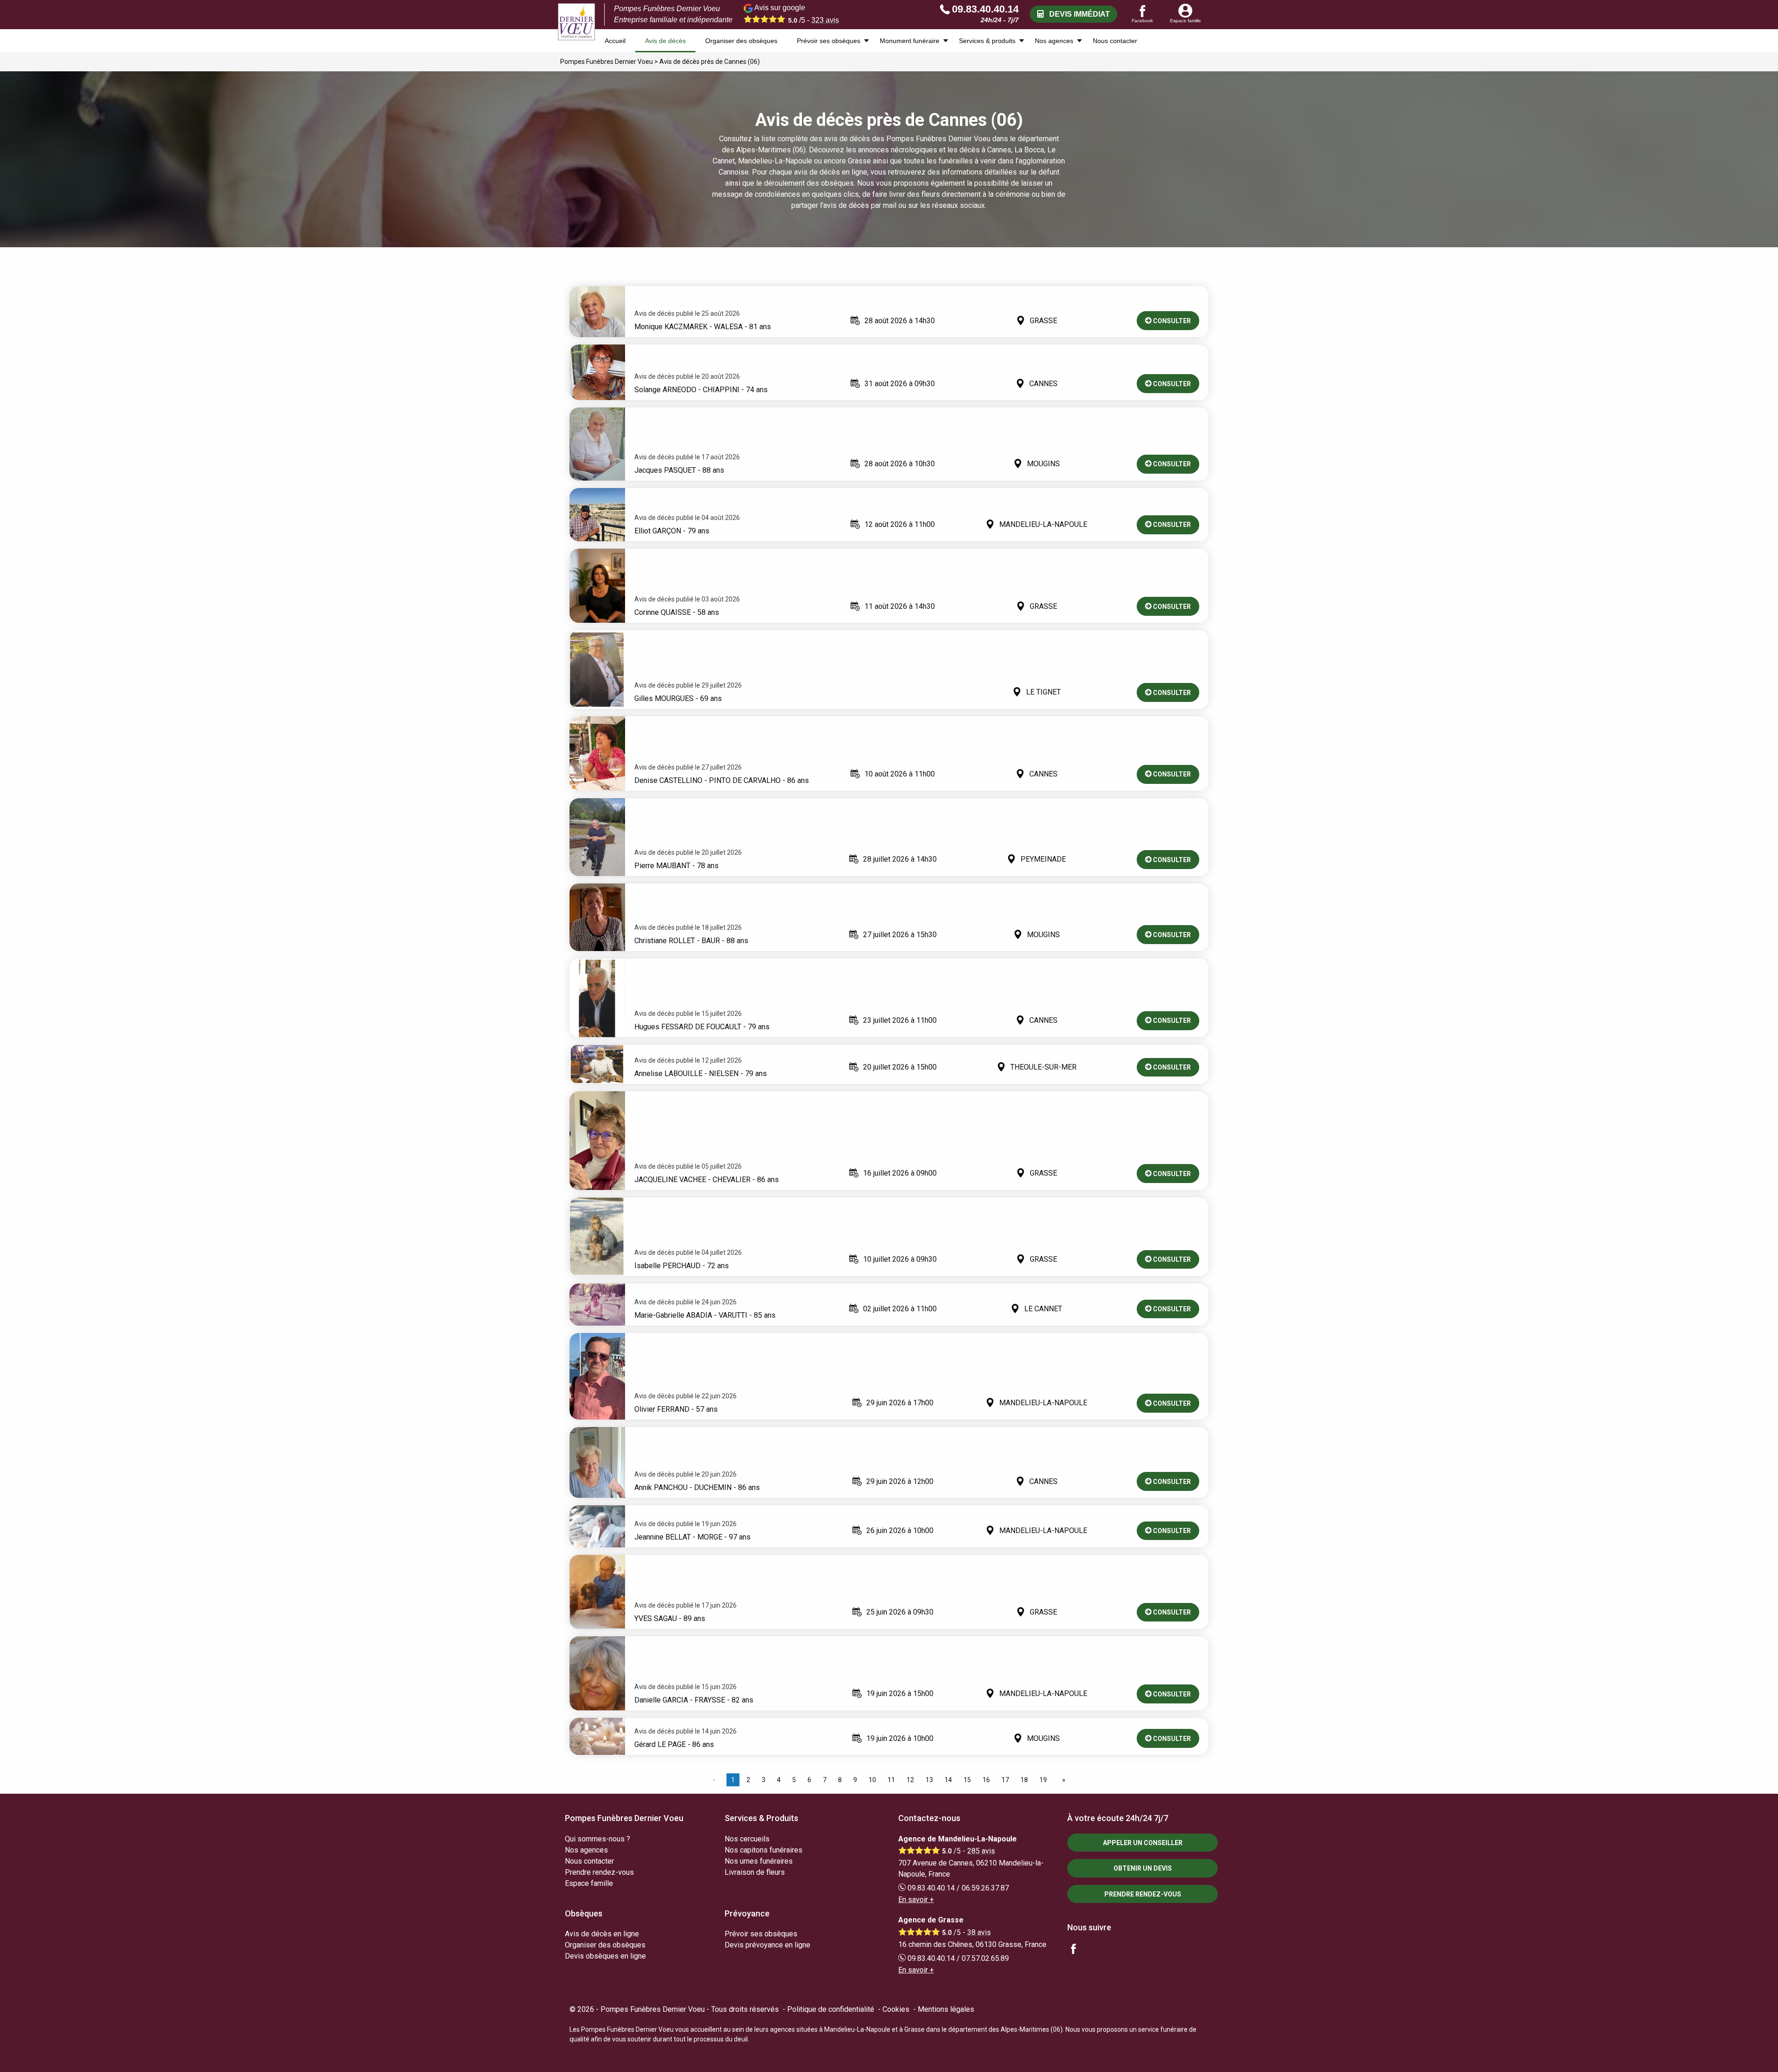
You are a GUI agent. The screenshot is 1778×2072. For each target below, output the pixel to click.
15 (967, 1780)
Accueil (615, 41)
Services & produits (987, 41)
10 (872, 1780)
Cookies (896, 2009)
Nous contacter (1115, 41)
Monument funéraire (910, 41)
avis (825, 20)
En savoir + (916, 1900)
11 (891, 1780)
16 (986, 1780)
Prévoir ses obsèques (829, 41)
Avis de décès (665, 41)
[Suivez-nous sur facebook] (1079, 1950)
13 (929, 1780)
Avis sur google (796, 14)
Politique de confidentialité (831, 2009)
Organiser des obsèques (741, 41)
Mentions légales (946, 2009)
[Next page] (1062, 1780)
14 (948, 1780)
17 (1005, 1780)
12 (910, 1780)
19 (1043, 1780)
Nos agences (1054, 41)
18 (1024, 1780)
